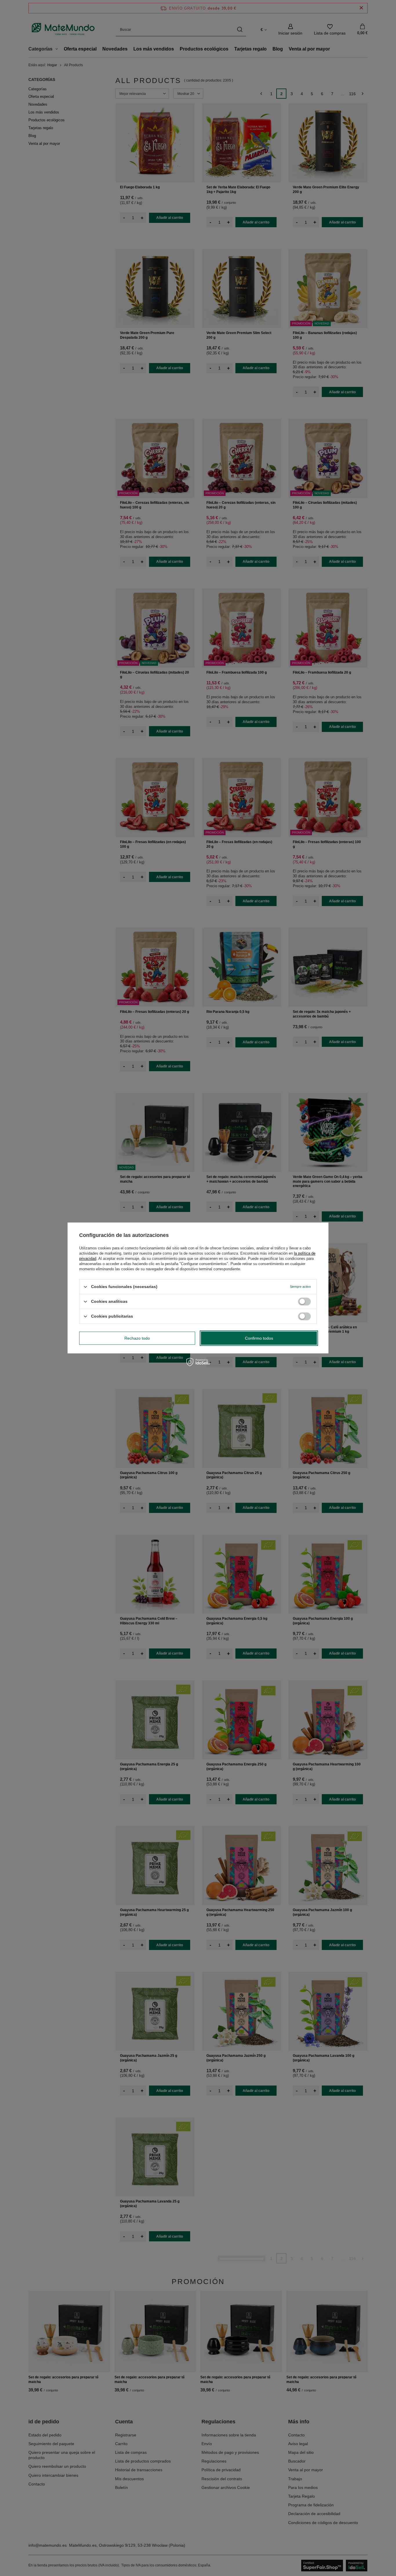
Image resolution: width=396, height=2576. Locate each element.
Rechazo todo (137, 1338)
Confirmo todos (259, 1338)
